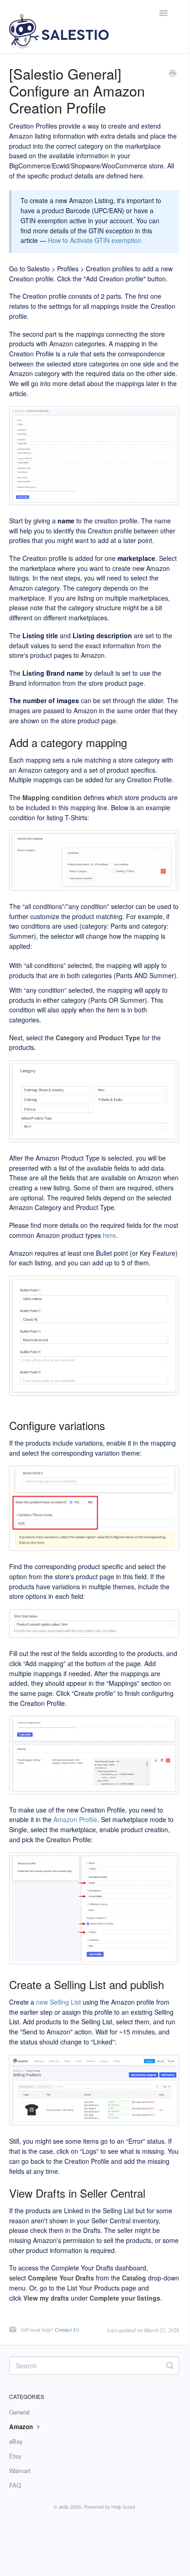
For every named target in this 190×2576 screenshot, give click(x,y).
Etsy (15, 2456)
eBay (16, 2441)
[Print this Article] (173, 74)
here (109, 1235)
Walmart (20, 2471)
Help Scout (123, 2507)
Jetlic (64, 2507)
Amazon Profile (75, 1819)
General (19, 2412)
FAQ (15, 2485)
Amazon (22, 2427)
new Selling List (58, 2002)
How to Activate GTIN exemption (95, 240)
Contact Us (67, 2329)
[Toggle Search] (170, 2366)
